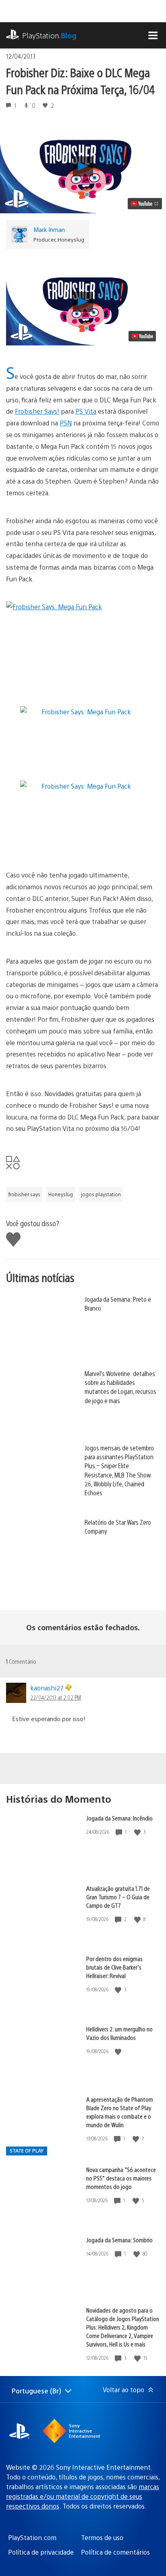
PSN (66, 423)
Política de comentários (115, 2552)
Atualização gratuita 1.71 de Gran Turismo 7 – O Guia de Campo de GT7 (118, 1897)
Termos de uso (102, 2537)
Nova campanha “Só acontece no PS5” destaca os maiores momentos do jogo (121, 2178)
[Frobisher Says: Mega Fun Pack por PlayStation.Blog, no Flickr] (83, 645)
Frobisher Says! (37, 411)
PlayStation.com (32, 2537)
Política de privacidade (41, 2552)
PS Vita (86, 411)
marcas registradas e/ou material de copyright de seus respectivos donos (83, 2496)
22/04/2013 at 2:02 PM (56, 1697)
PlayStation (49, 35)
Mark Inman (49, 229)
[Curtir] (138, 1832)
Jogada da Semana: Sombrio (119, 2240)
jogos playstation (101, 1194)
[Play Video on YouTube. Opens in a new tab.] (145, 204)
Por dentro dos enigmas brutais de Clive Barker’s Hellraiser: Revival (114, 1967)
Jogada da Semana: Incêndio (119, 1818)
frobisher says (24, 1194)
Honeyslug (61, 1194)
